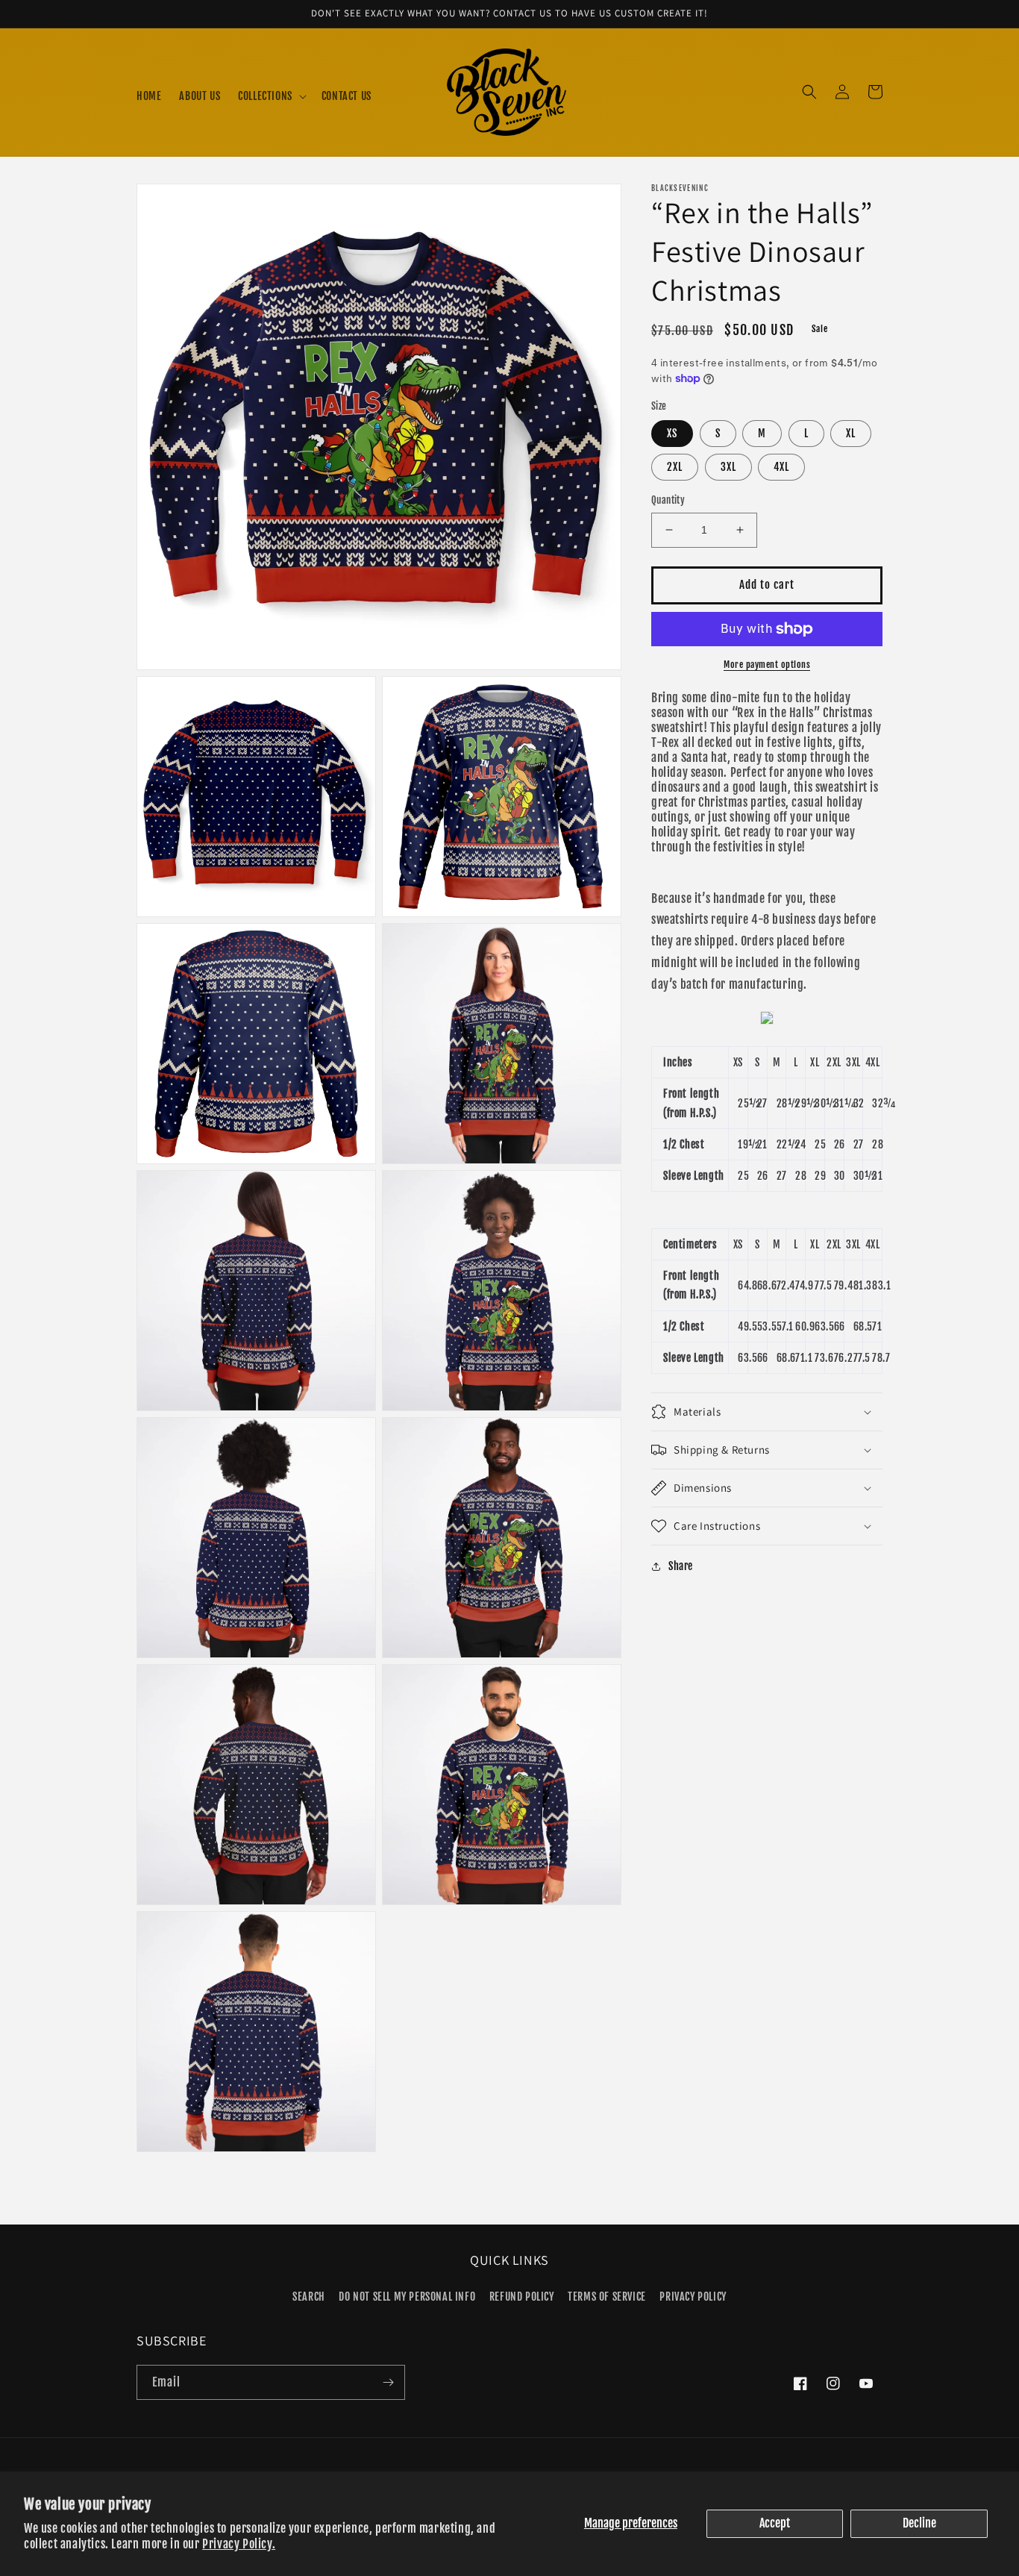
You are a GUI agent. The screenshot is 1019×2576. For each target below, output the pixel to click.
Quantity (668, 500)
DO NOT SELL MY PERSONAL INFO (407, 2297)
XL (851, 433)
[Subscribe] (388, 2382)
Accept (775, 2523)
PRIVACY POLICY (693, 2297)
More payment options (767, 665)
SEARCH (309, 2297)
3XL (728, 467)
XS (672, 433)
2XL (675, 467)
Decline (919, 2523)
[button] (271, 96)
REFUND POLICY (522, 2297)
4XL (781, 467)
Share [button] (681, 1566)
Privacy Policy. (239, 2544)
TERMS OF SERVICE (607, 2297)
